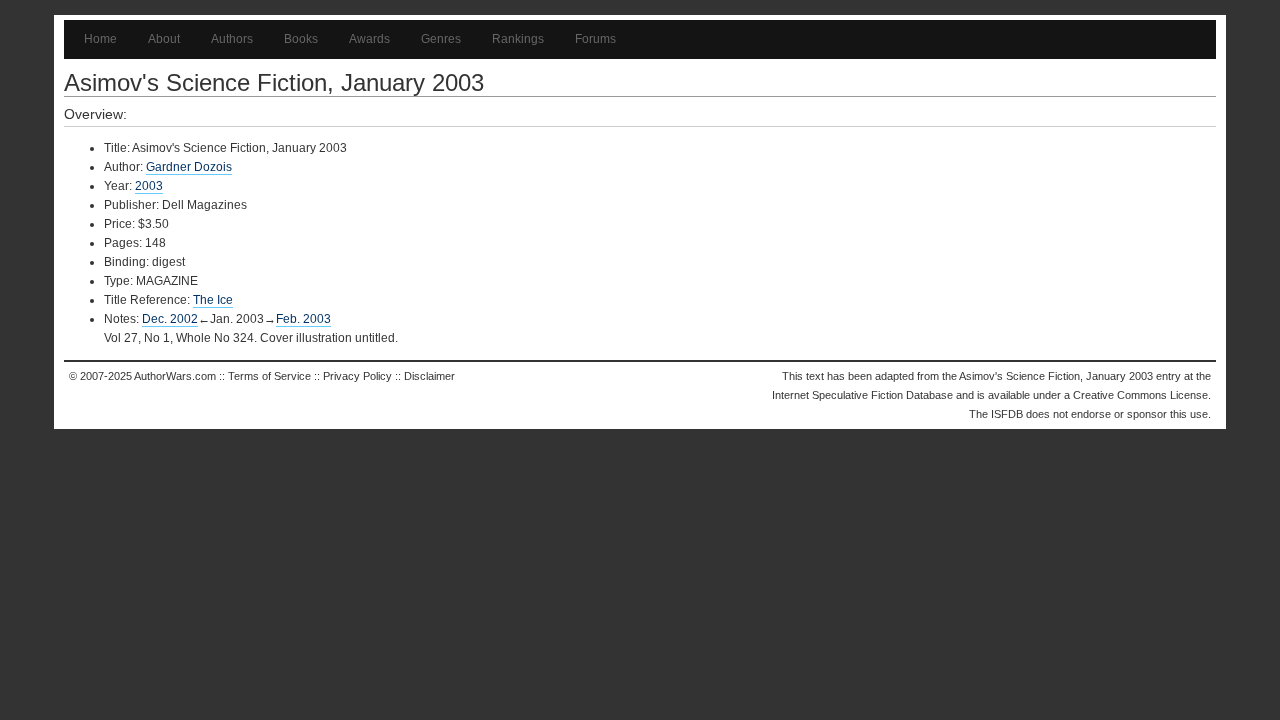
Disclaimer (429, 376)
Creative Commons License (1140, 395)
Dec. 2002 (170, 319)
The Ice (213, 300)
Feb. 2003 (303, 319)
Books (301, 39)
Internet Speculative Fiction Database (862, 395)
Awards (369, 39)
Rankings (518, 39)
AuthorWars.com (175, 376)
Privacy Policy (357, 376)
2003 (149, 186)
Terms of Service (269, 376)
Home (100, 39)
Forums (595, 39)
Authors (232, 39)
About (164, 39)
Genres (441, 39)
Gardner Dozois (189, 167)
